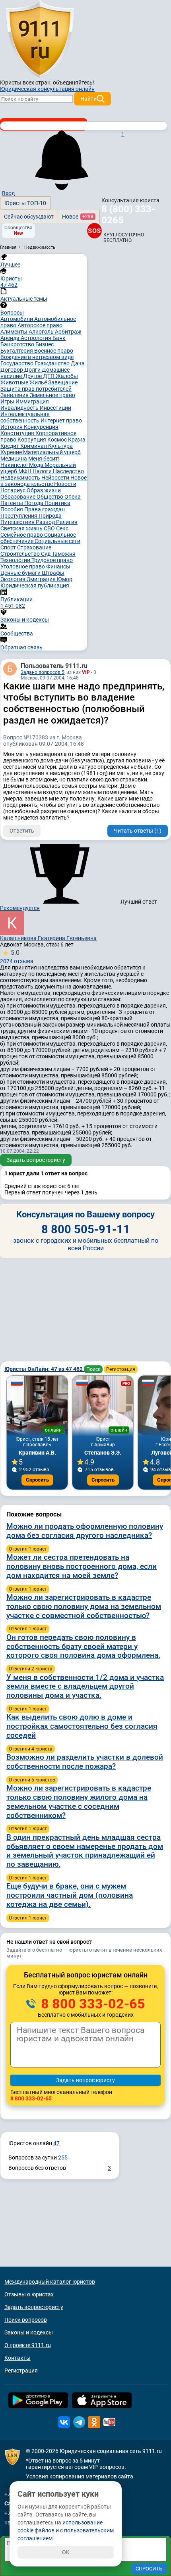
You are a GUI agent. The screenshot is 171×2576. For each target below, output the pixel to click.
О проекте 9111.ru (28, 2345)
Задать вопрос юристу (36, 1160)
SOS (94, 231)
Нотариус (14, 490)
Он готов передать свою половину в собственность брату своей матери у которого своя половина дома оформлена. (83, 1646)
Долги (33, 370)
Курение (12, 452)
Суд (46, 554)
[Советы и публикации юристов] (40, 39)
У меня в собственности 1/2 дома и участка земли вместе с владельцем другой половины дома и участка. (85, 1686)
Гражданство (53, 363)
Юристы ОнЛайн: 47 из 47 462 (44, 1369)
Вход (8, 193)
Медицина (14, 459)
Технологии (16, 560)
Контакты (17, 2358)
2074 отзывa (17, 957)
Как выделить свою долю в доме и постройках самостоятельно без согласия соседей (82, 1726)
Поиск (93, 1369)
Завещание (63, 382)
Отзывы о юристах (29, 2294)
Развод (46, 522)
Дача (78, 363)
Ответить (22, 831)
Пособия (12, 509)
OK (66, 2552)
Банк (59, 338)
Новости (65, 484)
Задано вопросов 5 (43, 672)
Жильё (39, 382)
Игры (8, 401)
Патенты (12, 503)
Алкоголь (42, 332)
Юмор (65, 579)
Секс (62, 528)
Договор (12, 370)
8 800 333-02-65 (91, 2004)
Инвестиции (55, 408)
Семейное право (22, 535)
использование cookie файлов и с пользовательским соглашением (66, 2530)
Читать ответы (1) (138, 831)
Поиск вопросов (26, 2320)
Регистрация (121, 1369)
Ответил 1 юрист (28, 1549)
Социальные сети (57, 541)
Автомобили (17, 319)
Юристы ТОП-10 (25, 203)
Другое (33, 376)
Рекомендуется (20, 908)
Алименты (15, 332)
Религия (67, 522)
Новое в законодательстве (44, 481)
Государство (17, 363)
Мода (37, 465)
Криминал (34, 446)
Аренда (11, 338)
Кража (77, 440)
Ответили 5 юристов (32, 1780)
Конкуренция (41, 427)
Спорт (9, 547)
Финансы (58, 566)
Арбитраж (68, 332)
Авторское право (40, 325)
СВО (50, 528)
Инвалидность (20, 408)
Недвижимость (21, 478)
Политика (57, 503)
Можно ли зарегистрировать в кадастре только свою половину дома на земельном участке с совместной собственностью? (84, 1606)
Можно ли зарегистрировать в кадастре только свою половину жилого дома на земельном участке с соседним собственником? (79, 1801)
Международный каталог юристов (50, 2282)
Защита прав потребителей (36, 389)
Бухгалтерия (17, 351)
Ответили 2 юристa (31, 1669)
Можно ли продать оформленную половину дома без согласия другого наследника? (85, 1531)
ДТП (49, 376)
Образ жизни (44, 490)
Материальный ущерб (52, 452)
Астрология (37, 338)
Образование (18, 497)
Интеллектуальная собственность (25, 417)
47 (56, 2143)
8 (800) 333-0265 (128, 215)
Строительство (21, 554)
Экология (14, 579)
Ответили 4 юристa (31, 1749)
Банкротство (18, 344)
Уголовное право (23, 566)
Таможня (64, 554)
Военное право (54, 351)
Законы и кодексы (29, 2332)
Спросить (37, 1480)
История (12, 427)
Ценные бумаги (21, 573)
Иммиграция (32, 401)
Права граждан (45, 509)
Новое (78, 217)
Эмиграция (42, 579)
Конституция (18, 433)
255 (63, 2158)
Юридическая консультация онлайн (47, 89)
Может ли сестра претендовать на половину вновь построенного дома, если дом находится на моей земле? (82, 1566)
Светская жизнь (22, 528)
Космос (58, 440)
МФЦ (25, 471)
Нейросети (56, 478)
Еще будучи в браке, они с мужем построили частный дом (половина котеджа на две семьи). (70, 1895)
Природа (50, 516)
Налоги (43, 471)
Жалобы (67, 376)
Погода (34, 503)
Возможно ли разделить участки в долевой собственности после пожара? (85, 1762)
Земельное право (52, 395)
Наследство (68, 471)
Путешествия (18, 522)
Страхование (34, 547)
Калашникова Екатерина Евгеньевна (48, 938)
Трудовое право (52, 560)
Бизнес (45, 344)
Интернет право (61, 420)
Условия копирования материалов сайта (80, 2476)
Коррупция (32, 440)
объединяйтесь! (74, 83)
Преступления (19, 516)
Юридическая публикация (35, 585)
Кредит (10, 446)
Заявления (15, 395)
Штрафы (53, 573)
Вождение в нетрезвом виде (37, 357)
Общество (51, 497)
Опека (73, 497)
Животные (15, 382)
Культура (60, 446)
